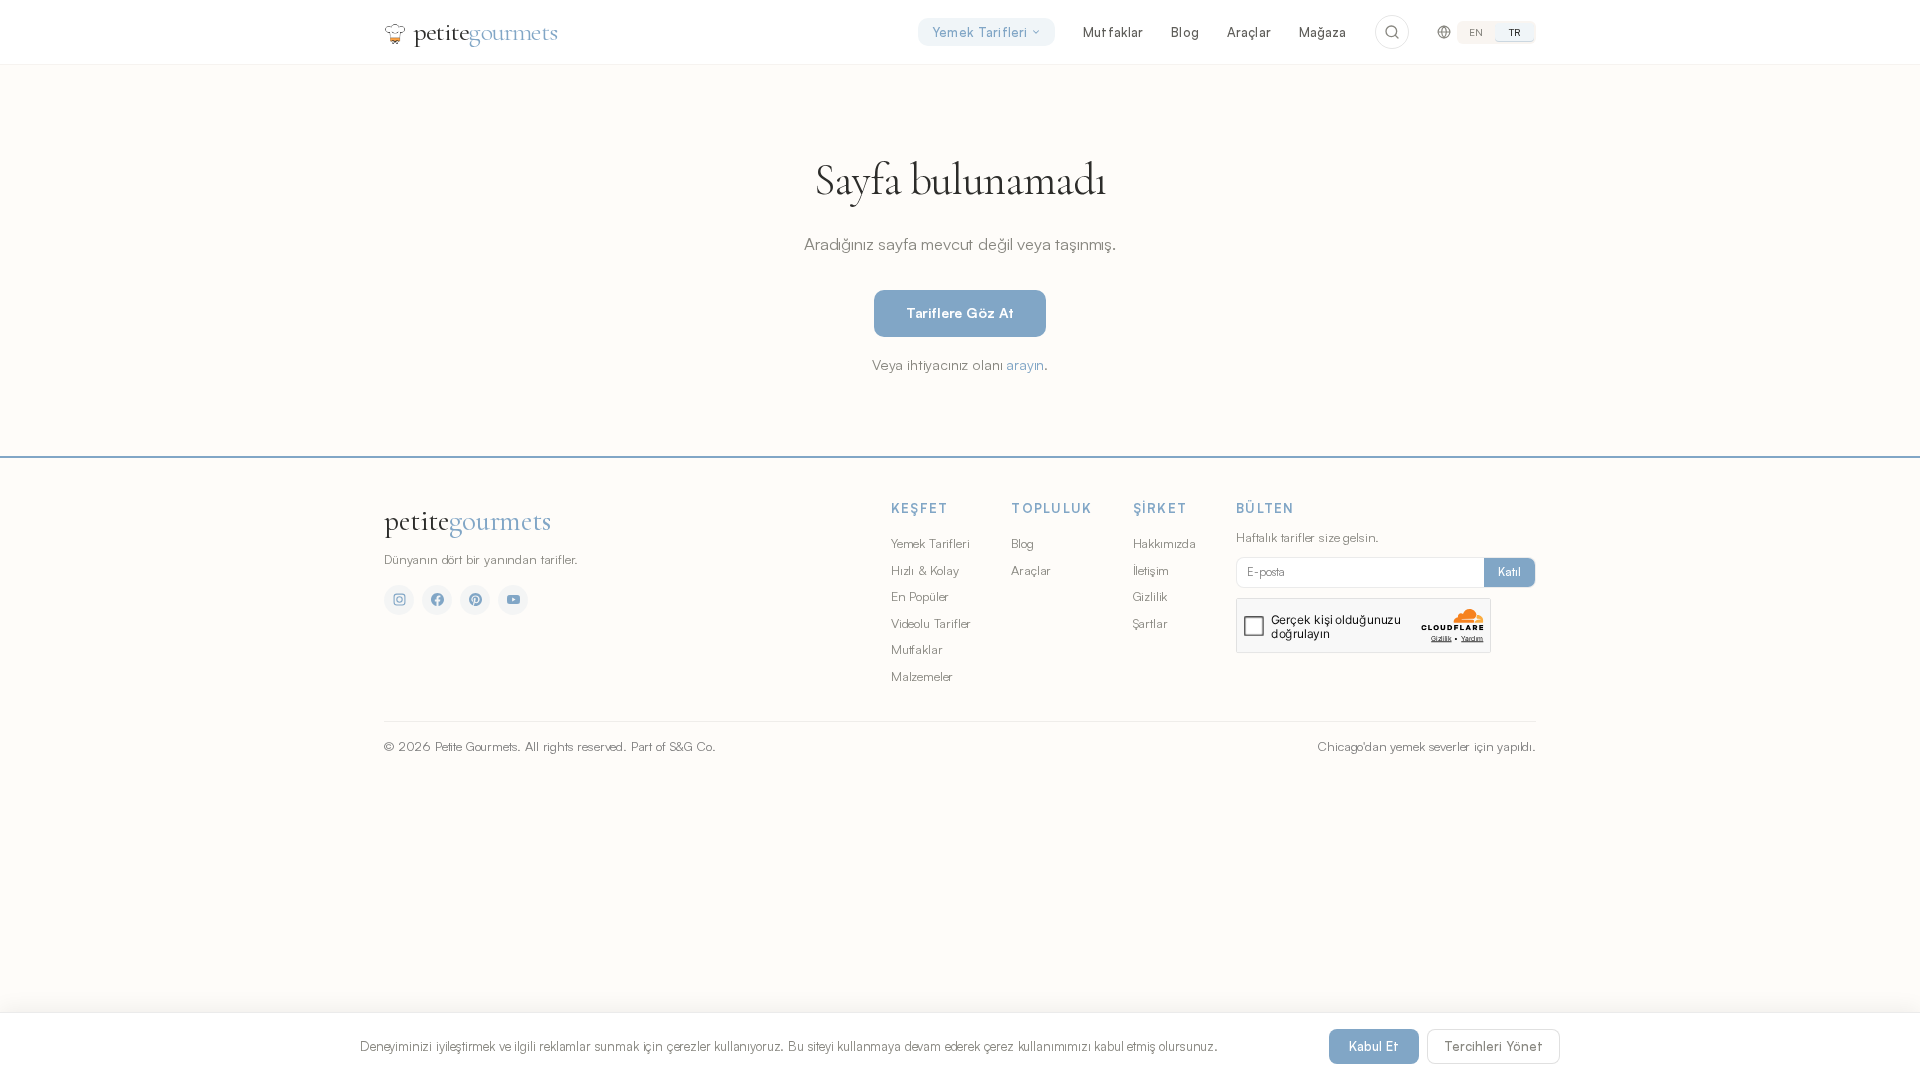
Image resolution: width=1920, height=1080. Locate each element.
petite (485, 31)
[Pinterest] (475, 600)
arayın (1025, 364)
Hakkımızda (1164, 543)
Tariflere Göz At (960, 312)
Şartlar (1150, 623)
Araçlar (1249, 32)
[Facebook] (437, 600)
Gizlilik (1150, 596)
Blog (1185, 32)
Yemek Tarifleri (979, 32)
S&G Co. (693, 746)
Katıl (1509, 572)
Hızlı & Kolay (925, 570)
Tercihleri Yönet (1493, 1046)
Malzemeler (922, 676)
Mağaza (1323, 32)
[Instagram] (399, 600)
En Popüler (920, 596)
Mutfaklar (1113, 32)
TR (1514, 32)
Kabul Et (1374, 1046)
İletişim (1151, 570)
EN (1476, 32)
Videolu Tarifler (931, 623)
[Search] (1392, 32)
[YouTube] (513, 600)
